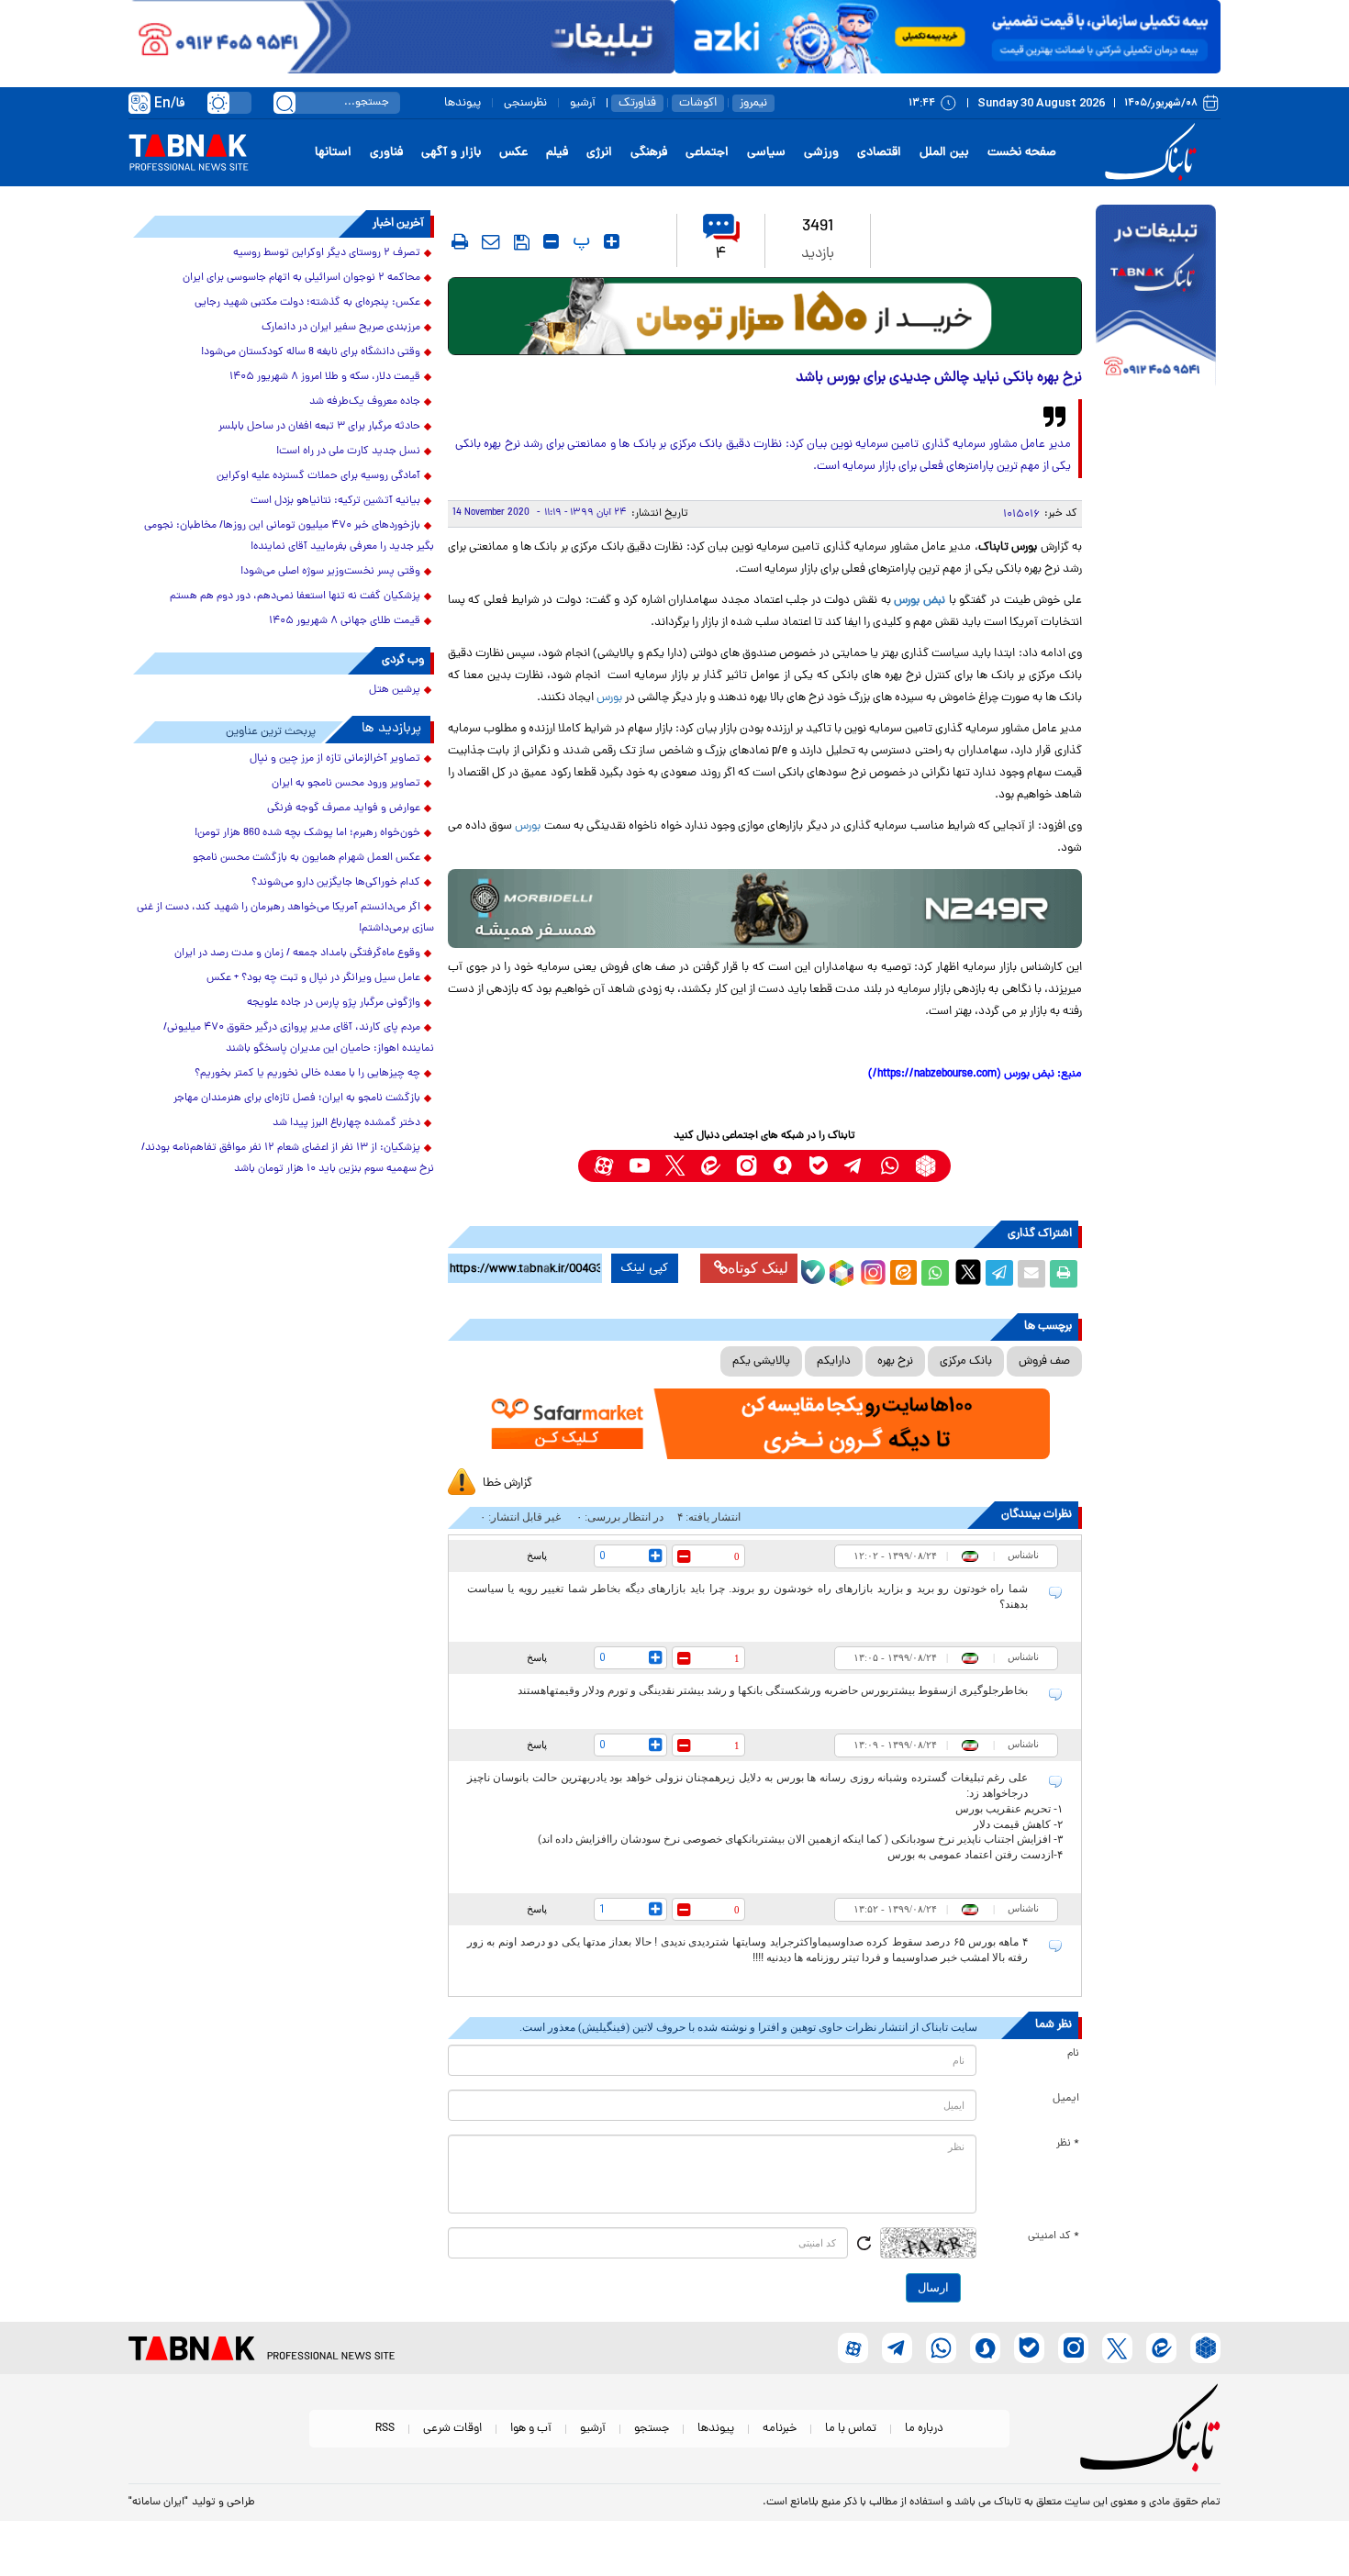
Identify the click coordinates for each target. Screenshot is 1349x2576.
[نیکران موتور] (765, 908)
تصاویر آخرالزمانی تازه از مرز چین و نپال (335, 759)
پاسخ (537, 1556)
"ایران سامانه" (158, 2503)
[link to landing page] (1154, 153)
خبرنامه (780, 2429)
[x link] (675, 1166)
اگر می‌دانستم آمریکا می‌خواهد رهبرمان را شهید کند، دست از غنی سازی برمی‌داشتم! (285, 918)
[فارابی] (765, 316)
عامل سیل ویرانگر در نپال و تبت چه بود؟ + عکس (313, 978)
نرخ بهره (895, 1361)
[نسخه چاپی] (1064, 1274)
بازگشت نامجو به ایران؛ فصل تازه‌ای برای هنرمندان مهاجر (297, 1098)
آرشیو (583, 103)
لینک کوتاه (758, 1268)
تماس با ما (851, 2429)
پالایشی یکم (761, 1361)
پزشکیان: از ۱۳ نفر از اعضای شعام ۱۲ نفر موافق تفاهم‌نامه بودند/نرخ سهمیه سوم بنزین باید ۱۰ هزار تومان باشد (288, 1159)
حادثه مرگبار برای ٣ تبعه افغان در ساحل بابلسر (319, 427)
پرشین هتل (395, 690)
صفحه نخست (1022, 153)
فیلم (557, 153)
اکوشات (698, 103)
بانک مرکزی (966, 1361)
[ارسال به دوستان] (1031, 1274)
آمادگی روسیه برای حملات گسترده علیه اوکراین (318, 476)
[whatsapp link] (890, 1166)
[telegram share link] (999, 1274)
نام (1073, 2054)
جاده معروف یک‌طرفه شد (365, 402)
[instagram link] (747, 1166)
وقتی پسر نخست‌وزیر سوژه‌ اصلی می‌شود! (330, 572)
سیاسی (766, 153)
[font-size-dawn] (551, 241)
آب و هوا (531, 2429)
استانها (333, 153)
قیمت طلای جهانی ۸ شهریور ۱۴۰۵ (345, 621)
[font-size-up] (612, 241)
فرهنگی (649, 153)
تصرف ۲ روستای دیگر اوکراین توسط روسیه (327, 253)
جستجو (652, 2429)
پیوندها (463, 103)
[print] (460, 241)
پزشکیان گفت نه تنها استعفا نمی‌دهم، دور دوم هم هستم (295, 597)
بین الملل (944, 153)
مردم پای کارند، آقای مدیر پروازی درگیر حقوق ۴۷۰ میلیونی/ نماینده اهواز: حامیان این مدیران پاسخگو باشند (299, 1038)
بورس (609, 698)
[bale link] (818, 1166)
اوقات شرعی (452, 2429)
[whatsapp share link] (935, 1274)
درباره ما (924, 2429)
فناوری (386, 153)
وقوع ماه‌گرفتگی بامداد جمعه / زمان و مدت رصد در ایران (297, 953)
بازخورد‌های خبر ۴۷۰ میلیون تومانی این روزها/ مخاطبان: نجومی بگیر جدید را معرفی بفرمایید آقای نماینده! (289, 536)
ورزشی (821, 153)
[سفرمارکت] (764, 1424)
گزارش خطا (507, 1483)
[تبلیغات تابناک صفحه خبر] (1156, 297)
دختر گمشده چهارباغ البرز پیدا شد (346, 1123)
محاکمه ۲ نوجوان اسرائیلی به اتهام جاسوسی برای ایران (301, 278)
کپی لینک (645, 1268)
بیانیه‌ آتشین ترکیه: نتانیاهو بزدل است (335, 501)
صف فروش (1044, 1361)
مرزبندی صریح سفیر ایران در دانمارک (341, 328)
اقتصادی (879, 153)
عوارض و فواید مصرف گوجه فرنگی (344, 808)
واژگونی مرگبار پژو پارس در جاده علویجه (334, 1003)
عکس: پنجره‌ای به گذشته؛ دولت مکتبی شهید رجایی (307, 303)
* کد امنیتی (1054, 2236)
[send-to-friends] (491, 241)
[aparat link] (603, 1166)
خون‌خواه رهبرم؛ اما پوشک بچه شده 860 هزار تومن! (307, 833)
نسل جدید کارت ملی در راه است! (348, 452)
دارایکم (834, 1361)
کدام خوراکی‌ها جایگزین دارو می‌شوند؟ (336, 883)
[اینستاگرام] (871, 1270)
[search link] (284, 103)
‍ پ (579, 241)
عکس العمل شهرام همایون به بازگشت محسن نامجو (307, 858)
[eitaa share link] (903, 1274)
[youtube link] (639, 1166)
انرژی (599, 153)
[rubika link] (925, 1166)
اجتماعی (707, 153)
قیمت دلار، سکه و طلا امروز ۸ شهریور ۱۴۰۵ (325, 377)
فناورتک (637, 103)
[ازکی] (948, 37)
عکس (513, 153)
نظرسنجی (525, 103)
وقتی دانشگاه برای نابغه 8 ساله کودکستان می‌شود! (311, 352)
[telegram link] (854, 1166)
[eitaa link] (711, 1166)
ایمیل (1066, 2099)
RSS (385, 2429)
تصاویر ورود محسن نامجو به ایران (346, 784)
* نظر (1068, 2144)
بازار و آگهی (451, 153)
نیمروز (753, 103)
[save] (522, 242)
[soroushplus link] (782, 1166)
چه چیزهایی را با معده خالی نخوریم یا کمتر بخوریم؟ (307, 1074)
